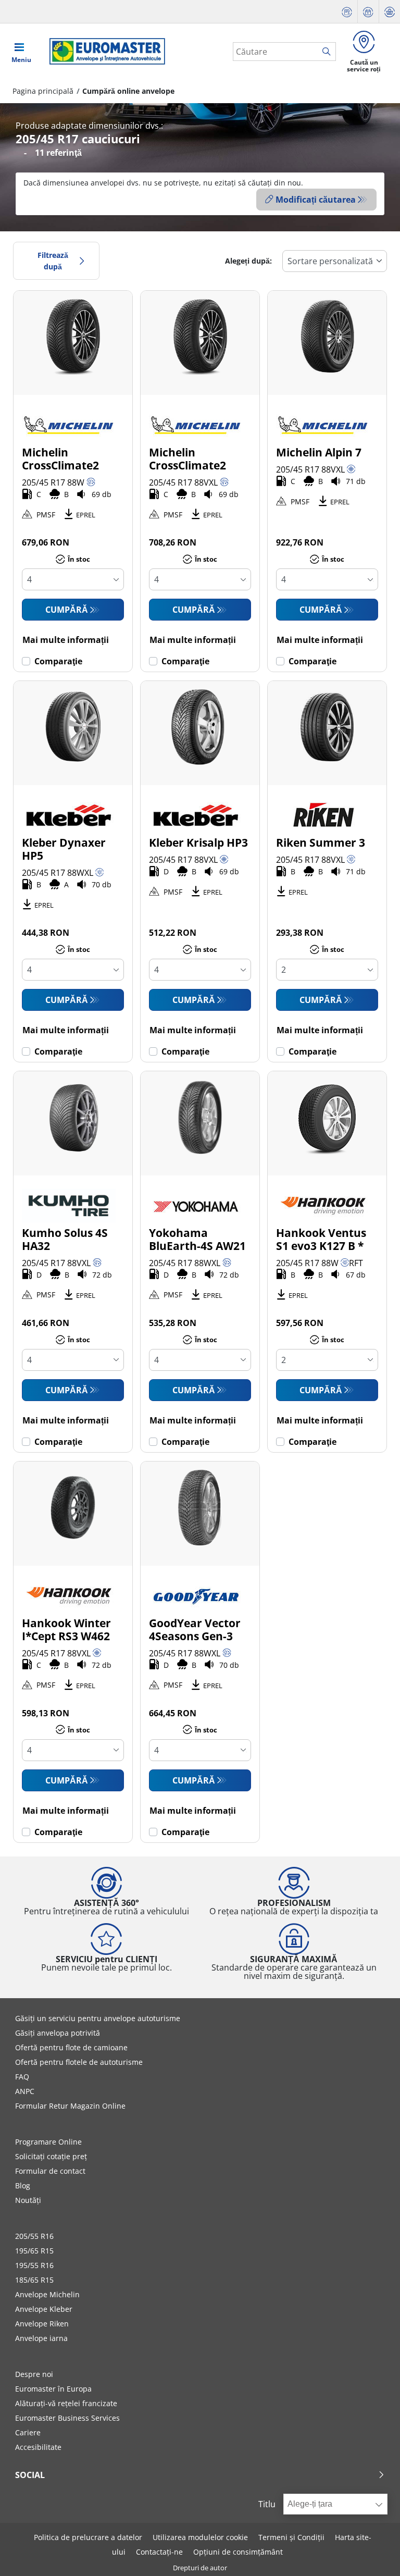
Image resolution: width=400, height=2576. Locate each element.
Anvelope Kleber (44, 2309)
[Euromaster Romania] (104, 51)
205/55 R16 (34, 2236)
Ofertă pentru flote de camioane (71, 2047)
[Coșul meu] (390, 12)
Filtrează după (53, 261)
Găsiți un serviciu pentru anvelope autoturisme (98, 2018)
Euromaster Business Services (67, 2418)
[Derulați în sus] (373, 2554)
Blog (23, 2185)
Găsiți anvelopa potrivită (58, 2033)
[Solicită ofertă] (347, 12)
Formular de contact (50, 2171)
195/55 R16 (34, 2265)
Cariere (28, 2432)
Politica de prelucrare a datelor (88, 2537)
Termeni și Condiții (291, 2537)
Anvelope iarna (41, 2338)
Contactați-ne (159, 2552)
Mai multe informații (66, 640)
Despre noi (34, 2374)
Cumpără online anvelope (128, 91)
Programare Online (48, 2142)
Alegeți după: (248, 261)
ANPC (25, 2091)
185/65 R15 (34, 2280)
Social (30, 2475)
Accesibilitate (38, 2447)
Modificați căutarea (316, 200)
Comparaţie (58, 661)
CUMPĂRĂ (67, 610)
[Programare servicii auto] (368, 12)
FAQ (22, 2077)
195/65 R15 (34, 2251)
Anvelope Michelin (47, 2294)
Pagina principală (43, 91)
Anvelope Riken (42, 2324)
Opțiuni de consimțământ (238, 2552)
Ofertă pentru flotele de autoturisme (79, 2062)
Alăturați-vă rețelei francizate (66, 2403)
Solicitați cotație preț (51, 2156)
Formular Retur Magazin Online (70, 2106)
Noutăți (28, 2200)
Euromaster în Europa (53, 2389)
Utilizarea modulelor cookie (200, 2537)
